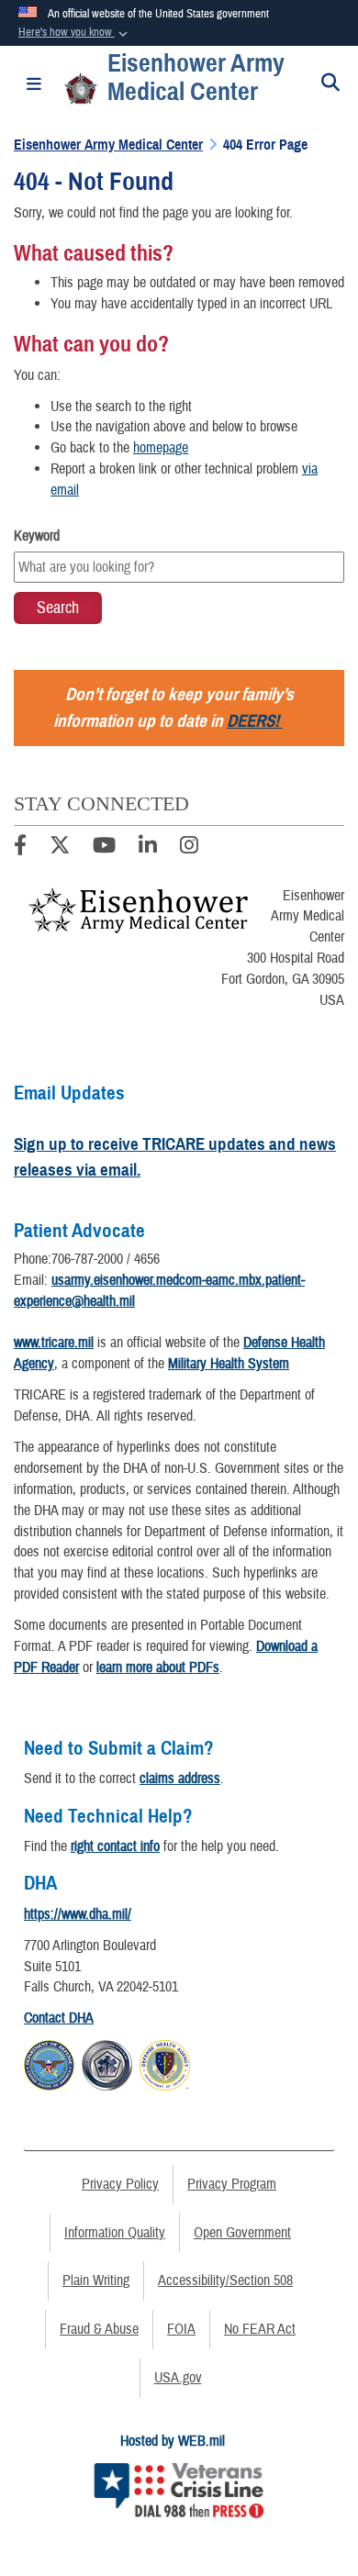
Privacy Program (232, 2184)
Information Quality (115, 2233)
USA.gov (178, 2378)
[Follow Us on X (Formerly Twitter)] (60, 848)
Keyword (37, 536)
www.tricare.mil (54, 1343)
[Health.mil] (107, 2062)
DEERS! (253, 721)
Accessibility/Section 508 (225, 2280)
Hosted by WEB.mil (173, 2441)
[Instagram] (189, 848)
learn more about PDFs (158, 1667)
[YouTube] (104, 848)
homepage (161, 448)
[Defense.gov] (49, 2062)
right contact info (115, 1846)
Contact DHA (59, 2018)
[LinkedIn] (148, 848)
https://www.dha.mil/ (78, 1914)
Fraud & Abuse (99, 2329)
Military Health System (229, 1364)
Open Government (242, 2233)
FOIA (181, 2329)
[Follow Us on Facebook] (20, 848)
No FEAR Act (260, 2329)
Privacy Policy (120, 2184)
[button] (75, 33)
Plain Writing (96, 2280)
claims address (180, 1779)
